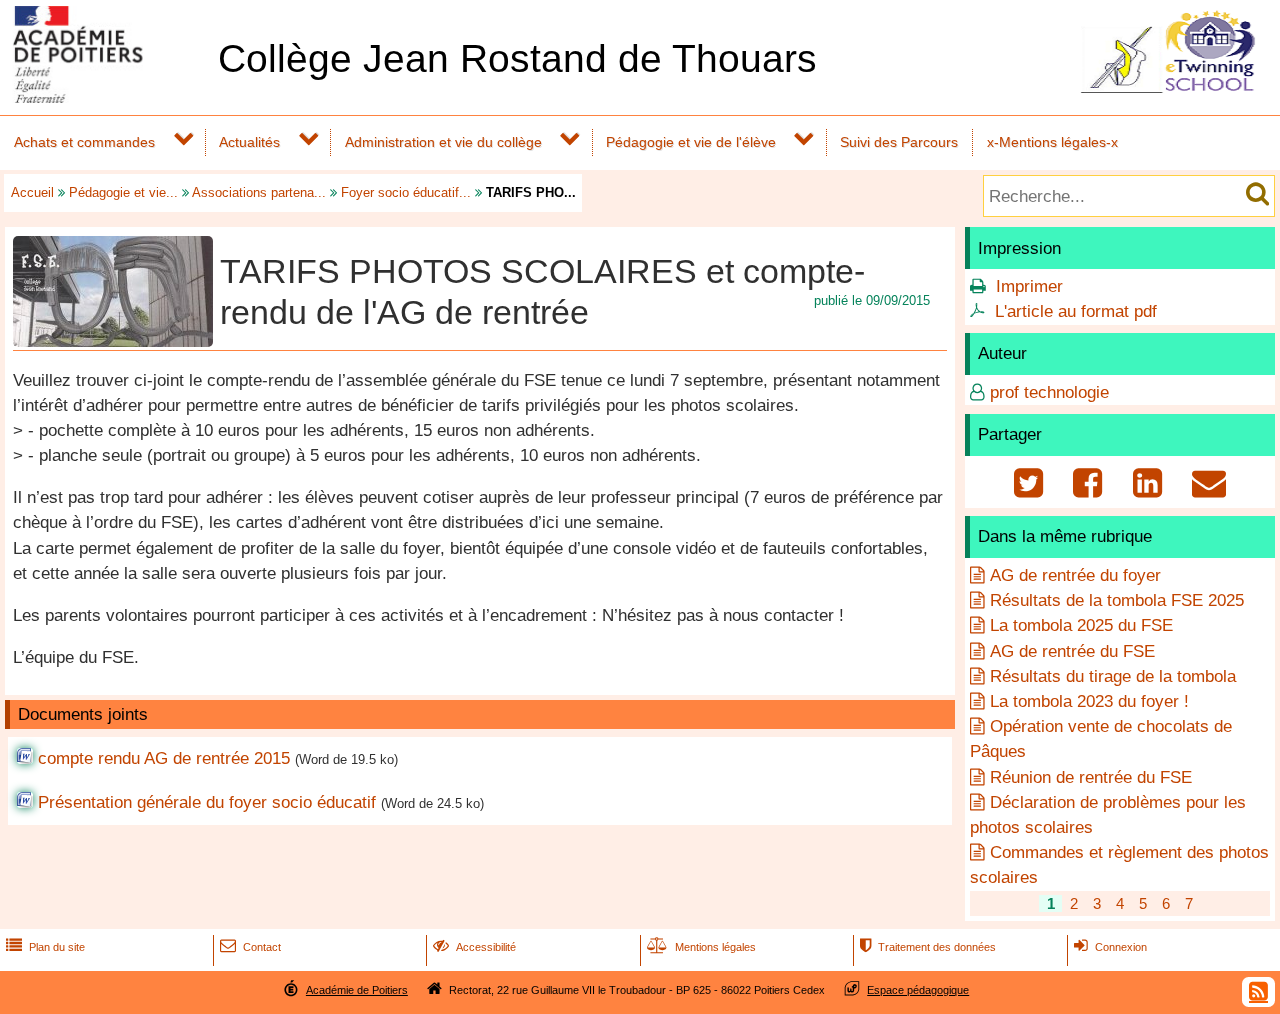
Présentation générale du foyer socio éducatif (207, 802)
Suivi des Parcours (899, 142)
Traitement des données (928, 947)
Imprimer (1029, 286)
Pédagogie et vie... (123, 192)
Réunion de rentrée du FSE (1091, 777)
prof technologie (1049, 392)
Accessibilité (474, 947)
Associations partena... (259, 192)
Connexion (1110, 947)
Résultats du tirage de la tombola (1113, 676)
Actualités (249, 142)
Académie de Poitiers (357, 990)
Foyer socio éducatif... (406, 192)
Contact (250, 947)
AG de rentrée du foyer (1075, 575)
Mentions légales (701, 947)
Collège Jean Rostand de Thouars (517, 58)
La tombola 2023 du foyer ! (1089, 701)
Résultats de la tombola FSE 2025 (1117, 600)
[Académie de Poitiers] (105, 97)
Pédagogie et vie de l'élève (691, 142)
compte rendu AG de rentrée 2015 (164, 758)
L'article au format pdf (1076, 311)
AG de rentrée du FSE (1072, 651)
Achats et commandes (84, 142)
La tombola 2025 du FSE (1081, 625)
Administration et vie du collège (443, 142)
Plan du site (45, 947)
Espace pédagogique (918, 990)
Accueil (32, 192)
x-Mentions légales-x (1052, 142)
